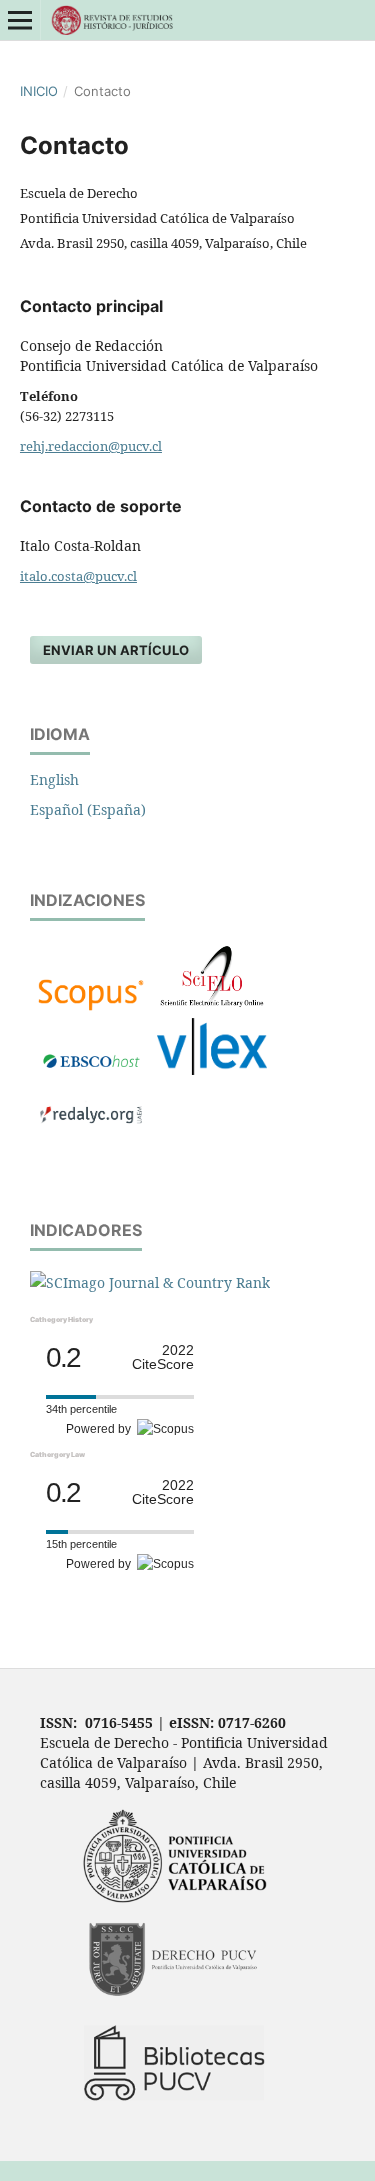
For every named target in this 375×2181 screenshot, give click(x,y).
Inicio (39, 91)
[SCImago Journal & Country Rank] (150, 1282)
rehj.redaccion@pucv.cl (91, 446)
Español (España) (88, 809)
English (54, 779)
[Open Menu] (20, 20)
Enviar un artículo (116, 650)
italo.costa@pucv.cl (78, 576)
